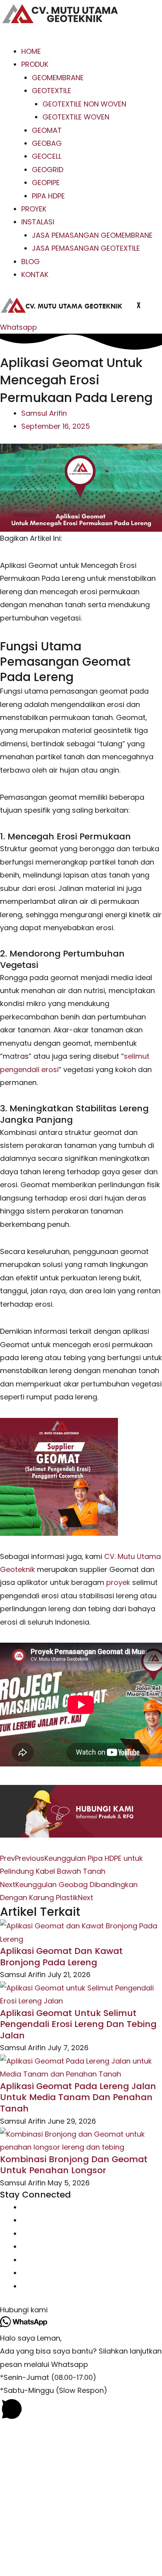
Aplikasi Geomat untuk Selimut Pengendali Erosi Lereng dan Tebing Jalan (78, 2024)
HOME (31, 51)
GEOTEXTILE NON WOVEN (84, 104)
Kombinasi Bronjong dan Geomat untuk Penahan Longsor (74, 2165)
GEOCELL (47, 156)
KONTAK (35, 274)
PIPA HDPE (48, 196)
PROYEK (34, 209)
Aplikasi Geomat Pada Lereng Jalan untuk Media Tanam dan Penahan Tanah (78, 2097)
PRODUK (35, 64)
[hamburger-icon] (13, 38)
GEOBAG (47, 143)
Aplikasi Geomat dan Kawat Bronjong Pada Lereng (61, 1957)
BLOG (30, 262)
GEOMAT (47, 130)
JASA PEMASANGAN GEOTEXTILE (86, 248)
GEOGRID (48, 170)
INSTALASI (38, 222)
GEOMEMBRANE (58, 78)
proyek (118, 1582)
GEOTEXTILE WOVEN (76, 117)
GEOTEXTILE (52, 91)
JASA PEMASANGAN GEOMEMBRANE (92, 235)
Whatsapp (18, 327)
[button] (81, 2310)
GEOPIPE (46, 183)
